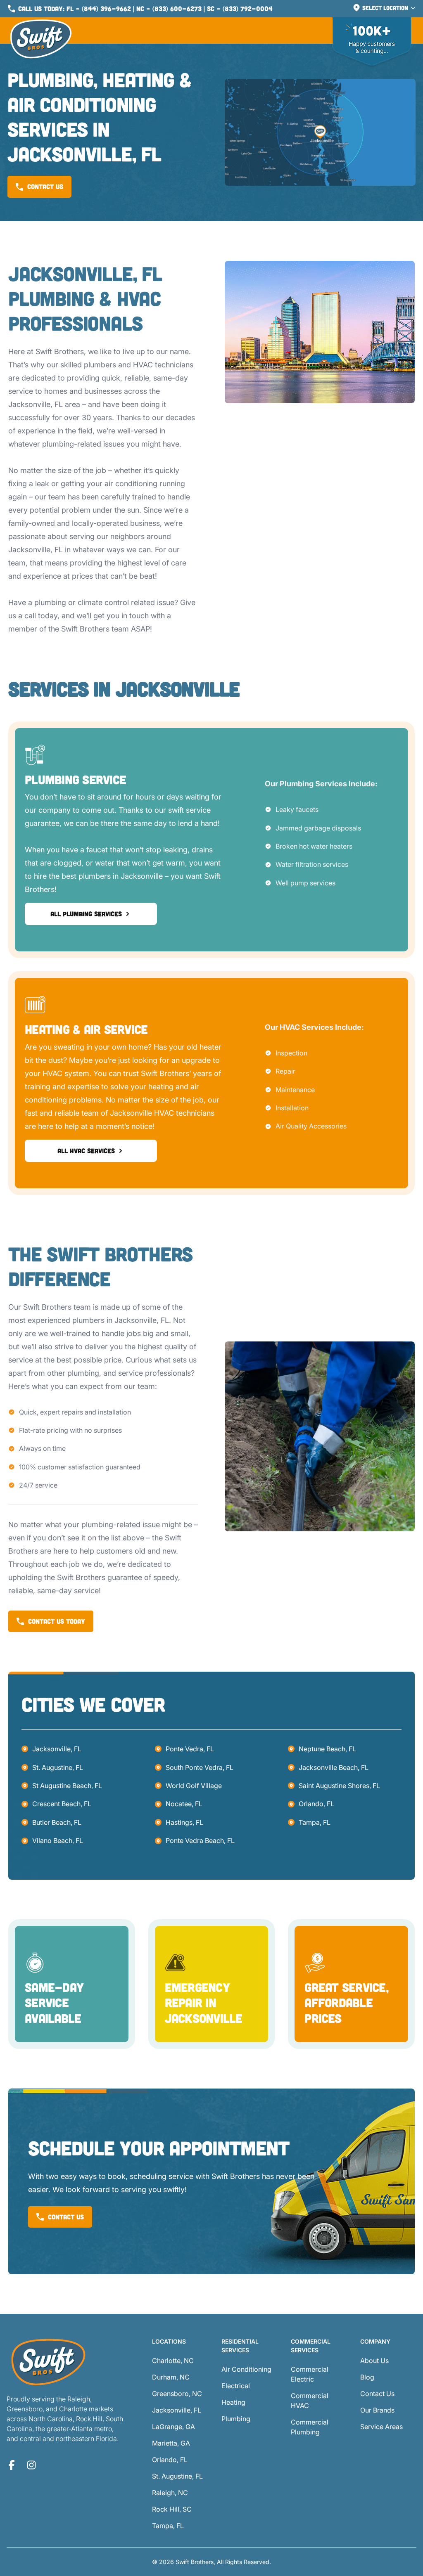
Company (375, 2341)
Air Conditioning (246, 2369)
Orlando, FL (316, 1804)
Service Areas (381, 2427)
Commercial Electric (310, 2374)
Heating (233, 2402)
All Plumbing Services (86, 914)
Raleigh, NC (170, 2493)
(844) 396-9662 (106, 8)
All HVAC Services (86, 1151)
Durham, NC (171, 2377)
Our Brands (377, 2410)
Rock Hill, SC (172, 2509)
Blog (367, 2377)
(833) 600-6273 (177, 8)
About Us (374, 2361)
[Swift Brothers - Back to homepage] (41, 39)
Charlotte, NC (173, 2361)
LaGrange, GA (173, 2427)
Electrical (236, 2386)
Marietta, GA (171, 2443)
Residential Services (240, 2346)
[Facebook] (12, 2465)
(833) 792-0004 (248, 8)
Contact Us (377, 2394)
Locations (169, 2341)
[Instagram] (31, 2465)
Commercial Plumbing (310, 2427)
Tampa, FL (315, 1822)
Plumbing (236, 2419)
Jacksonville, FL (57, 1749)
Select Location (385, 8)
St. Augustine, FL (58, 1767)
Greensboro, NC (177, 2394)
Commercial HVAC (310, 2401)
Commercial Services (311, 2346)
